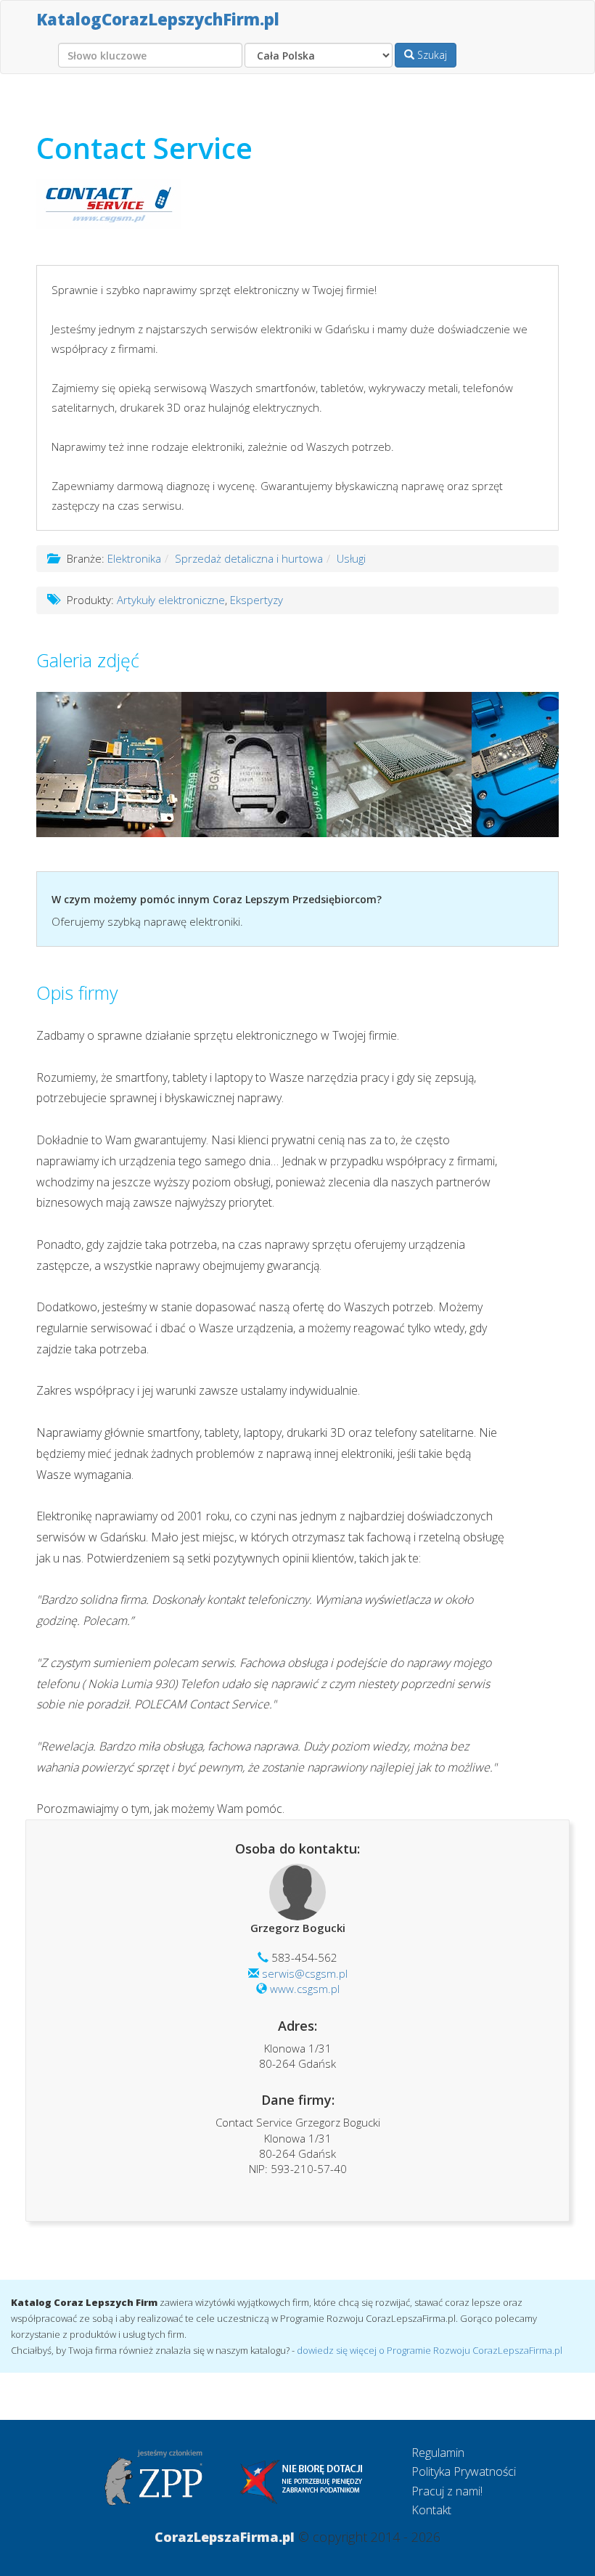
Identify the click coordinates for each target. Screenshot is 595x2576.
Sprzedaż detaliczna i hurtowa (249, 558)
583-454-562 (304, 1957)
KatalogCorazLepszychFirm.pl (158, 19)
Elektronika (134, 558)
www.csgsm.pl (305, 1989)
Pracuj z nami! (447, 2491)
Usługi (351, 558)
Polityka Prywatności (464, 2471)
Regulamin (438, 2453)
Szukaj (431, 55)
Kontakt (431, 2510)
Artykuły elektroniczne (171, 600)
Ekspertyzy (257, 600)
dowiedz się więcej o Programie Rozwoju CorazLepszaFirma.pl (430, 2350)
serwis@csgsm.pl (305, 1973)
